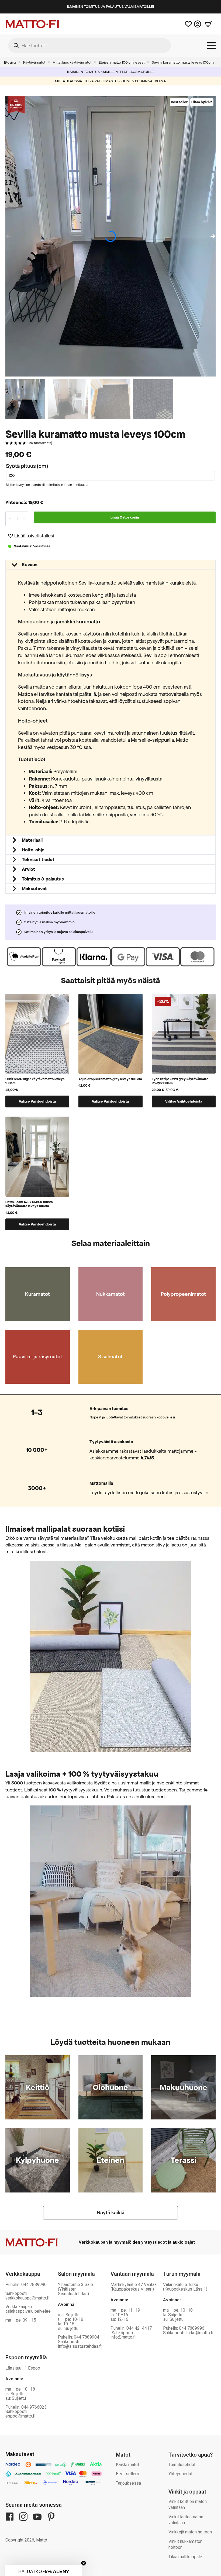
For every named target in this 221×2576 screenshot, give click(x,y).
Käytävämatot (34, 62)
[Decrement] (10, 519)
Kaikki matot (127, 2465)
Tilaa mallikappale (185, 2557)
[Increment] (24, 519)
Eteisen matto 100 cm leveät (122, 62)
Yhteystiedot (180, 2474)
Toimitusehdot (182, 2465)
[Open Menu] (211, 46)
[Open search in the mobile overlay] (89, 46)
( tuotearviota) (41, 443)
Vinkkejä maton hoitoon (190, 2532)
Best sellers (127, 2474)
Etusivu (10, 62)
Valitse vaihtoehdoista (37, 1101)
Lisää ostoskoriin (125, 517)
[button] (213, 236)
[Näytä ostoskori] (208, 24)
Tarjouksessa (128, 2483)
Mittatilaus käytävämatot (72, 62)
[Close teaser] (84, 2561)
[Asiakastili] (198, 24)
